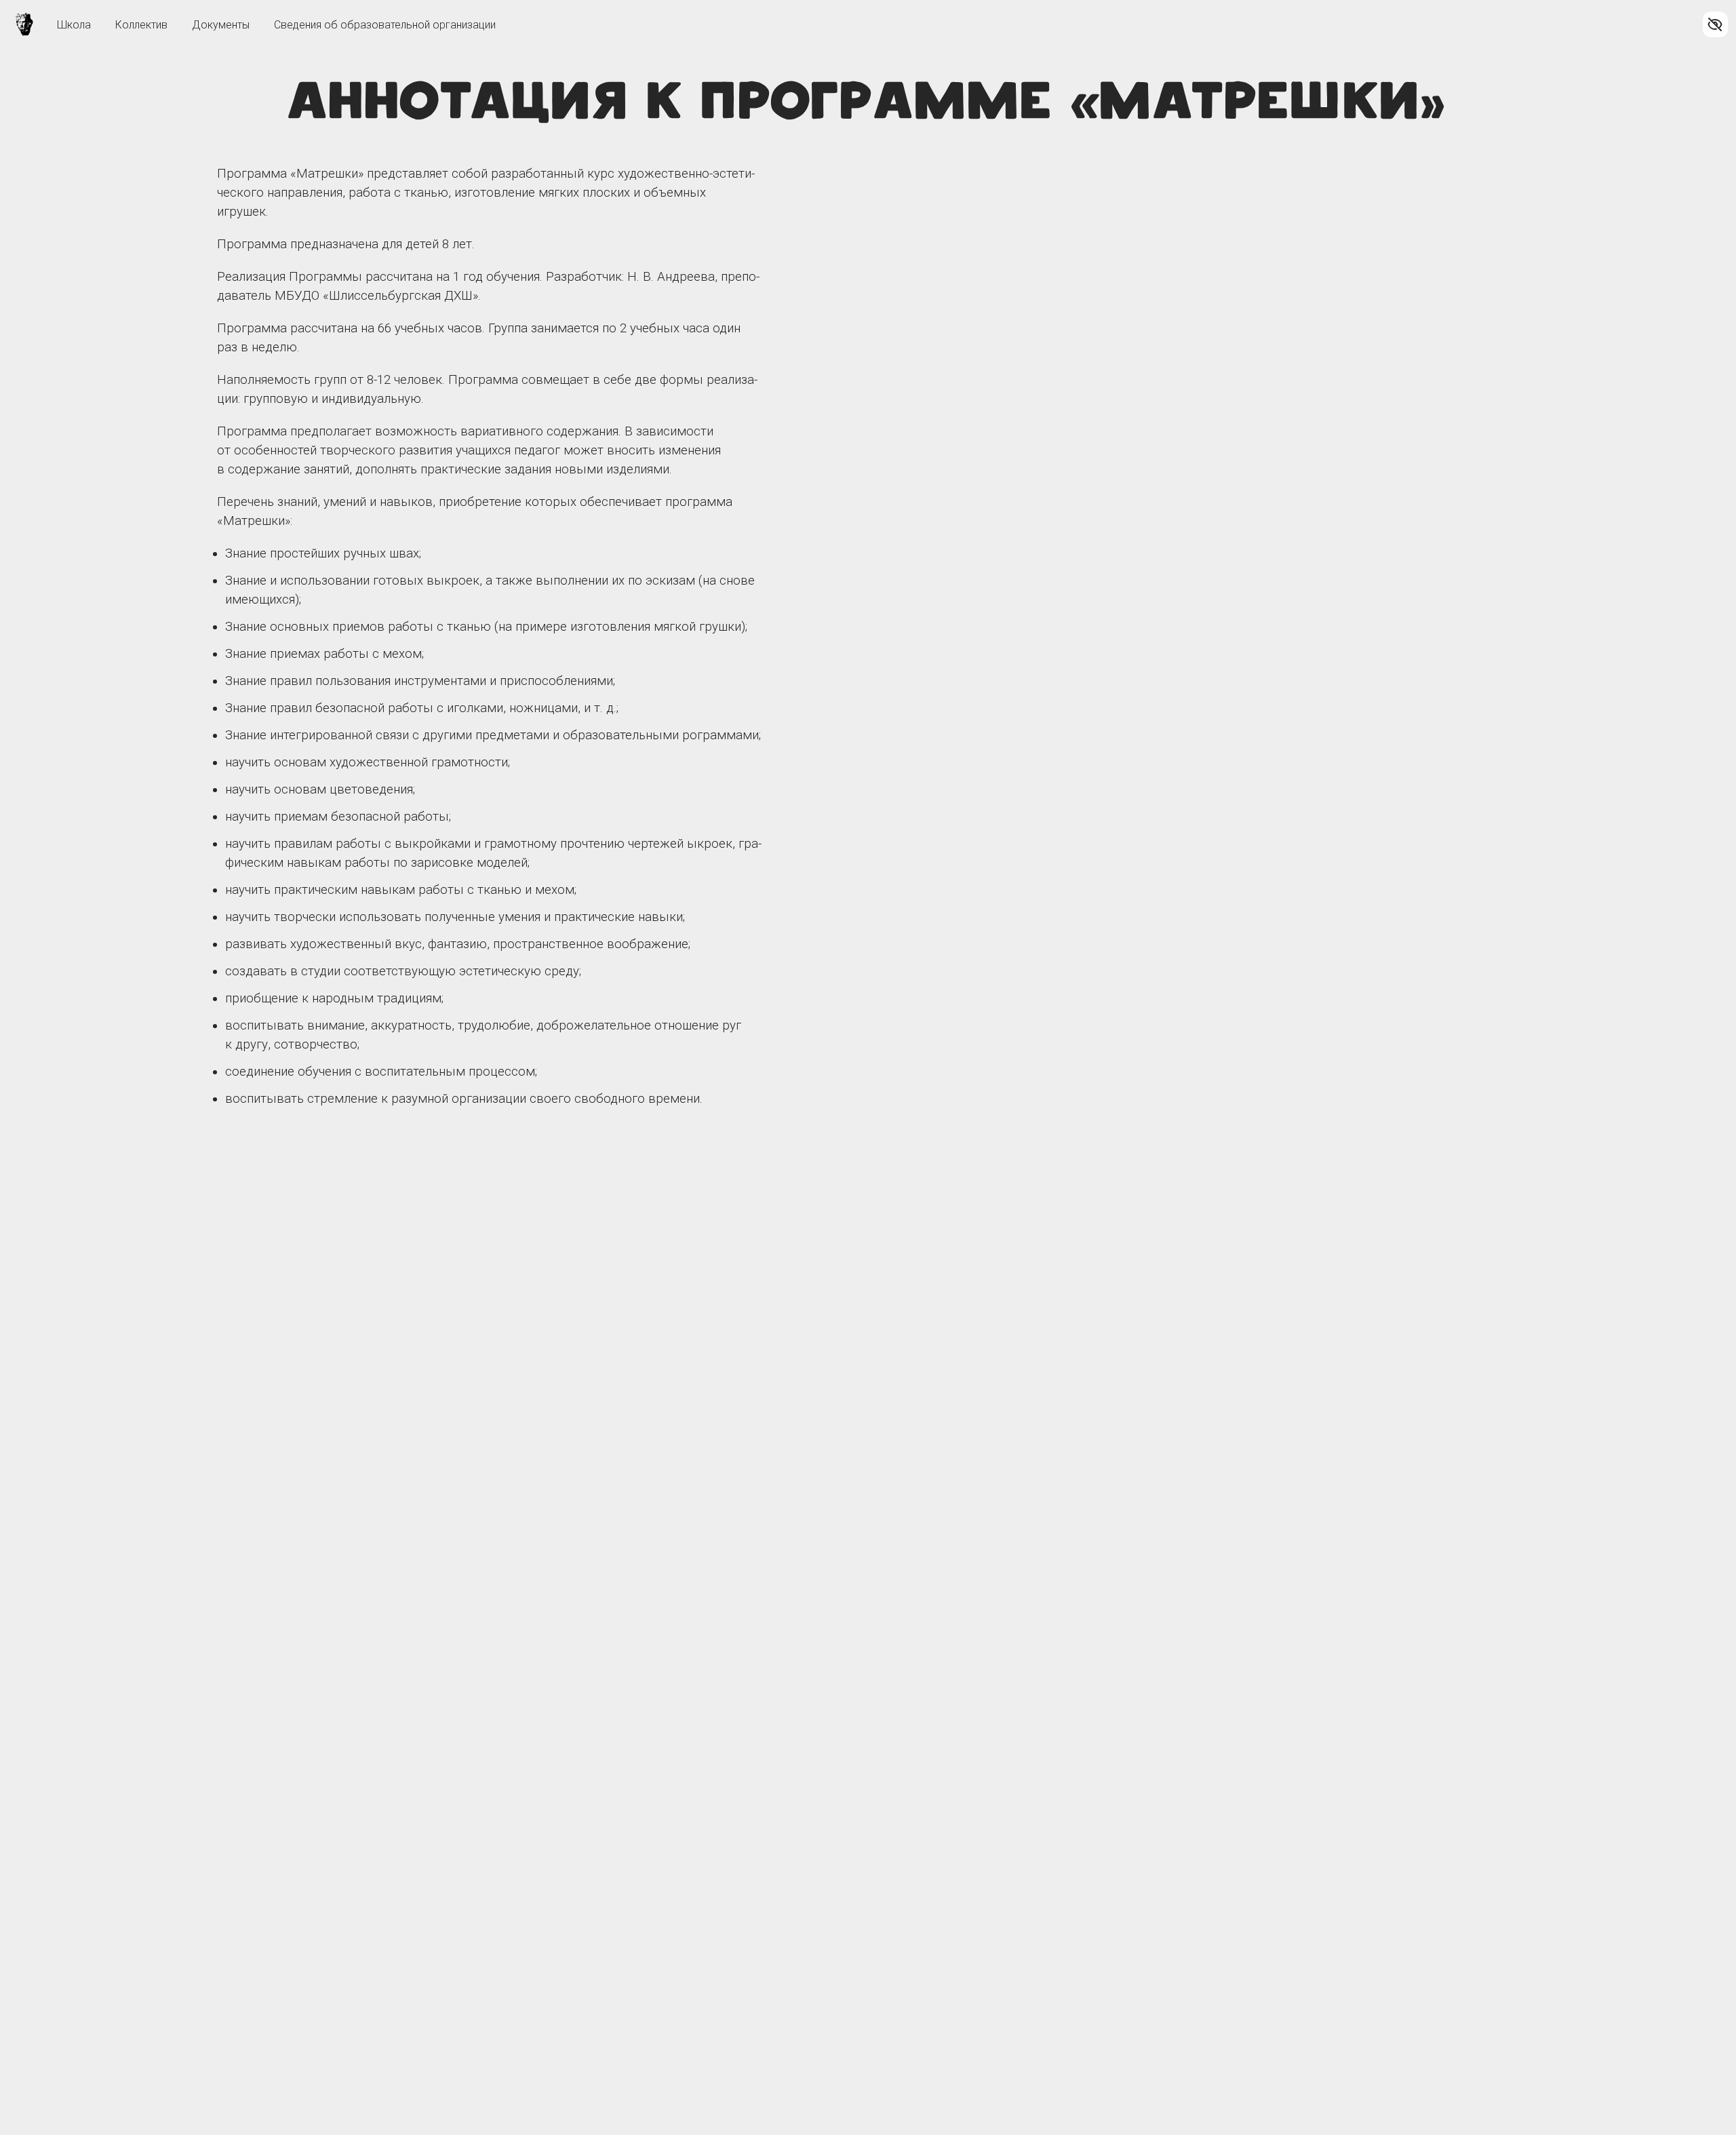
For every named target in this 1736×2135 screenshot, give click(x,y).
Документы (221, 25)
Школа (74, 25)
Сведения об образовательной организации (385, 25)
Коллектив (141, 25)
